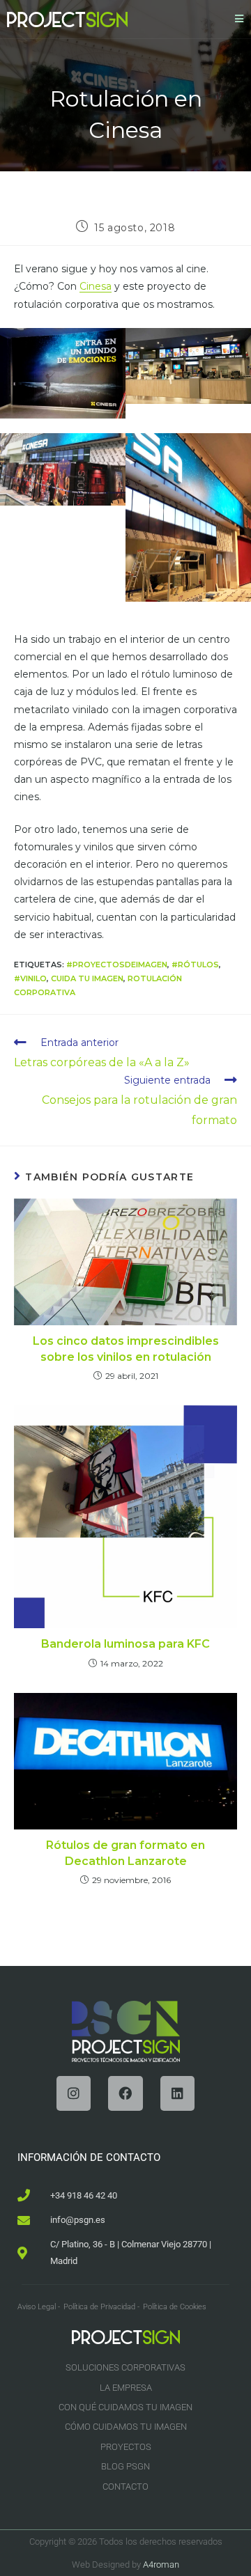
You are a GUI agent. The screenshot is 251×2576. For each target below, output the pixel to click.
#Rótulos (195, 965)
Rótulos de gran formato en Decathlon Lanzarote (125, 1853)
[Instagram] (74, 2093)
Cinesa (96, 286)
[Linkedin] (177, 2093)
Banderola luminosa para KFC (125, 1644)
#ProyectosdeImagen (117, 965)
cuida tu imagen (87, 978)
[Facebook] (125, 2093)
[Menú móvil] (239, 19)
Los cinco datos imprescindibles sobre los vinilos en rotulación (126, 1349)
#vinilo (30, 978)
